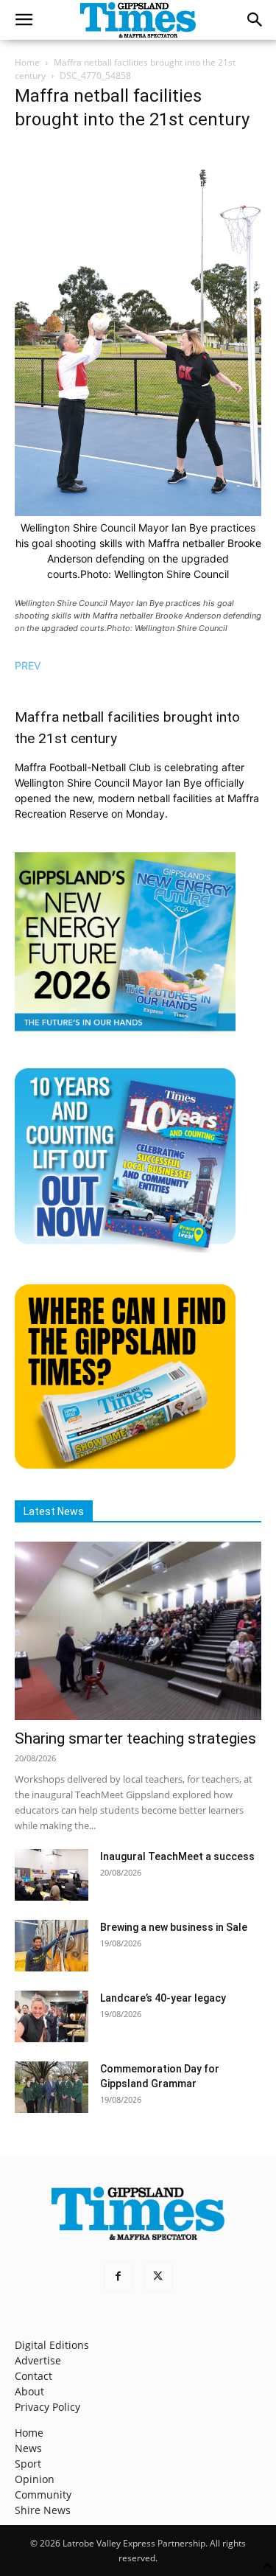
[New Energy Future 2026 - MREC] (125, 1033)
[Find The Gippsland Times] (125, 1465)
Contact (33, 2376)
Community (43, 2495)
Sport (28, 2464)
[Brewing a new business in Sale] (52, 1946)
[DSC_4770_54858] (138, 512)
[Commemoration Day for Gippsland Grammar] (52, 2087)
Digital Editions (52, 2345)
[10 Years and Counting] (125, 1249)
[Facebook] (118, 2277)
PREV (28, 665)
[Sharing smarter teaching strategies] (138, 1631)
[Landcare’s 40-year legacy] (52, 2016)
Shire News (43, 2510)
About (29, 2391)
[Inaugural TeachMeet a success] (52, 1875)
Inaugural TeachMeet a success (177, 1856)
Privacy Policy (47, 2407)
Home (27, 62)
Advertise (38, 2360)
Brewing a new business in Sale (174, 1927)
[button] (24, 20)
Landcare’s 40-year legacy (163, 1998)
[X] (158, 2277)
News (28, 2448)
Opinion (35, 2479)
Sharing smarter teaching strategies (135, 1738)
